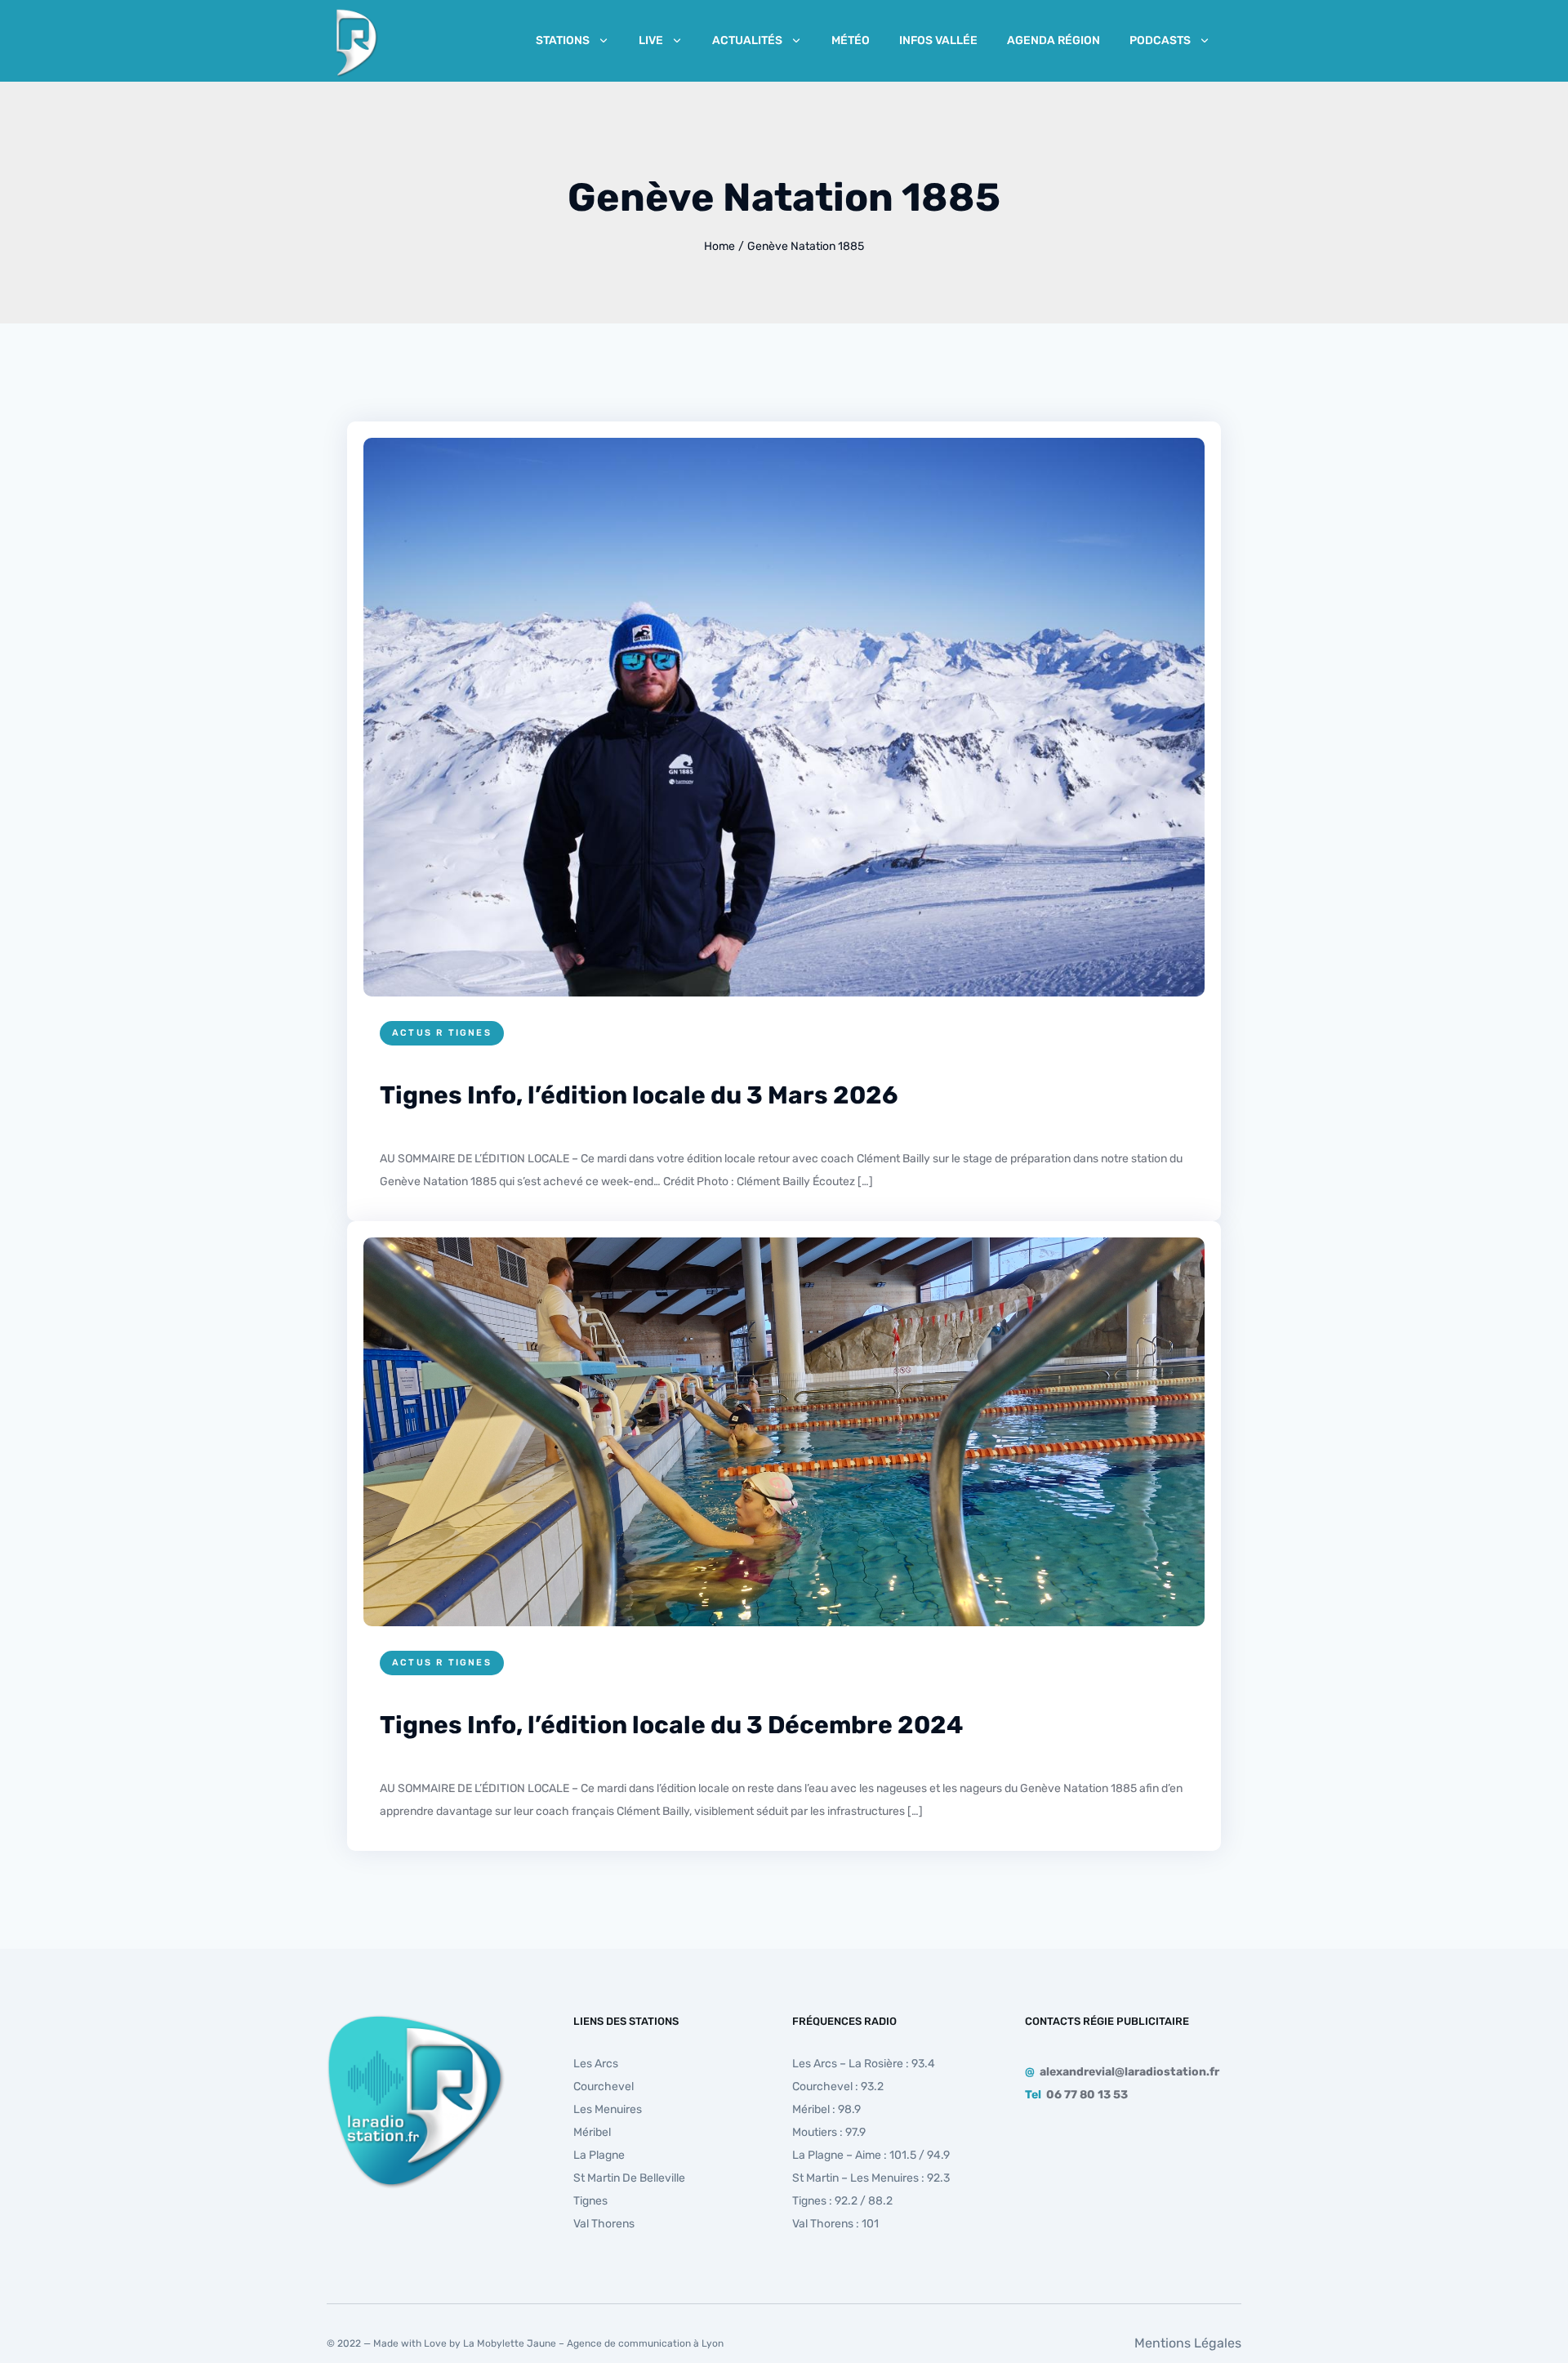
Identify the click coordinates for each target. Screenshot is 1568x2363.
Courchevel (604, 2087)
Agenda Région (1053, 40)
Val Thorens (604, 2224)
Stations (563, 40)
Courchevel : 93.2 (838, 2087)
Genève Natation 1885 (806, 246)
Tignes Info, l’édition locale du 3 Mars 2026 (639, 1095)
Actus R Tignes (442, 1033)
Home (719, 246)
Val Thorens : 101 (835, 2224)
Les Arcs (596, 2064)
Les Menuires (608, 2109)
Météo (851, 40)
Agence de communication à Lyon (645, 2343)
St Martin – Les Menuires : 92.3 (871, 2178)
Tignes (590, 2201)
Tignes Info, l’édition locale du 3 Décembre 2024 (671, 1725)
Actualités (747, 40)
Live (651, 40)
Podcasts (1160, 40)
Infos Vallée (938, 40)
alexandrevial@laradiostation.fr (1129, 2072)
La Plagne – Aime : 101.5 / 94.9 (871, 2155)
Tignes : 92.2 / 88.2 (842, 2201)
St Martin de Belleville (629, 2178)
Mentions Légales (1188, 2343)
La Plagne (599, 2155)
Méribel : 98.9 (826, 2109)
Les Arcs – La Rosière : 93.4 (864, 2064)
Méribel (592, 2132)
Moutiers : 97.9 (829, 2132)
